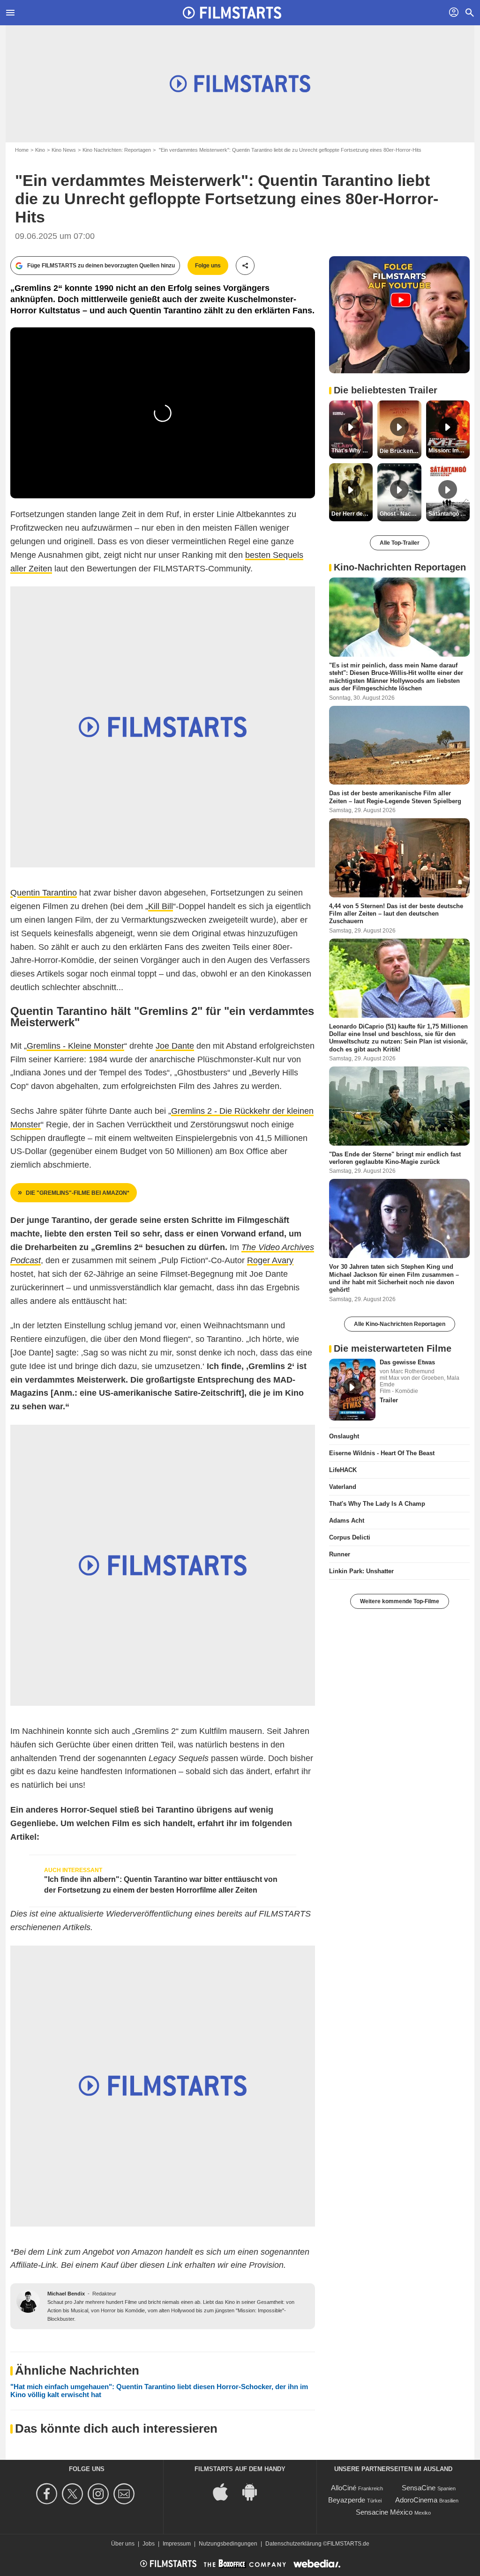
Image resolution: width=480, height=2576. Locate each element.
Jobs (149, 2544)
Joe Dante (175, 1046)
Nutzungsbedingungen (228, 2544)
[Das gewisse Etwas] (352, 1390)
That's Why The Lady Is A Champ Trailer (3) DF (352, 451)
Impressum (177, 2544)
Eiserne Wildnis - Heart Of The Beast (382, 1453)
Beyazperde (347, 2500)
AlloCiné (344, 2488)
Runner (340, 1554)
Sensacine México (384, 2512)
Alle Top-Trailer (400, 543)
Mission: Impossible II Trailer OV (449, 451)
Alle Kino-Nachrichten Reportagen (400, 1324)
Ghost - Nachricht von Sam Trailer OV (400, 514)
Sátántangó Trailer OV (449, 514)
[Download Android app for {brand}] (255, 2491)
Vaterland (343, 1487)
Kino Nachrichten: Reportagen (117, 150)
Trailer (389, 1400)
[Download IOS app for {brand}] (225, 2491)
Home (22, 150)
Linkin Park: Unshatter (361, 1571)
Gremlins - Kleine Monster (75, 1046)
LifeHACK (343, 1470)
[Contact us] (125, 2494)
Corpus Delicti (350, 1537)
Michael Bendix (66, 2294)
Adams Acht (347, 1521)
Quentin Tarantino (44, 893)
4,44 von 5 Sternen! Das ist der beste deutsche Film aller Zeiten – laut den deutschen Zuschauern (396, 914)
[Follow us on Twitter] (74, 2494)
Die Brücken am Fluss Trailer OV (400, 451)
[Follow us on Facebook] (48, 2494)
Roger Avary (270, 1260)
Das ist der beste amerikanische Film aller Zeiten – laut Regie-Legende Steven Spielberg (395, 797)
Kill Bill (161, 906)
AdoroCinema (416, 2500)
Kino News (64, 150)
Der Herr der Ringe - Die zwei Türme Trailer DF (352, 514)
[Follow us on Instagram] (100, 2494)
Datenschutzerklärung (293, 2544)
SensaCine (419, 2488)
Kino (40, 150)
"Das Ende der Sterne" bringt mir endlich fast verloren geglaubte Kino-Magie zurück (395, 1158)
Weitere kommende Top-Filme (400, 1601)
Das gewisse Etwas (407, 1362)
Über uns (123, 2544)
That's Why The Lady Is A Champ (377, 1504)
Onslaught (344, 1436)
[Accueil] (232, 13)
